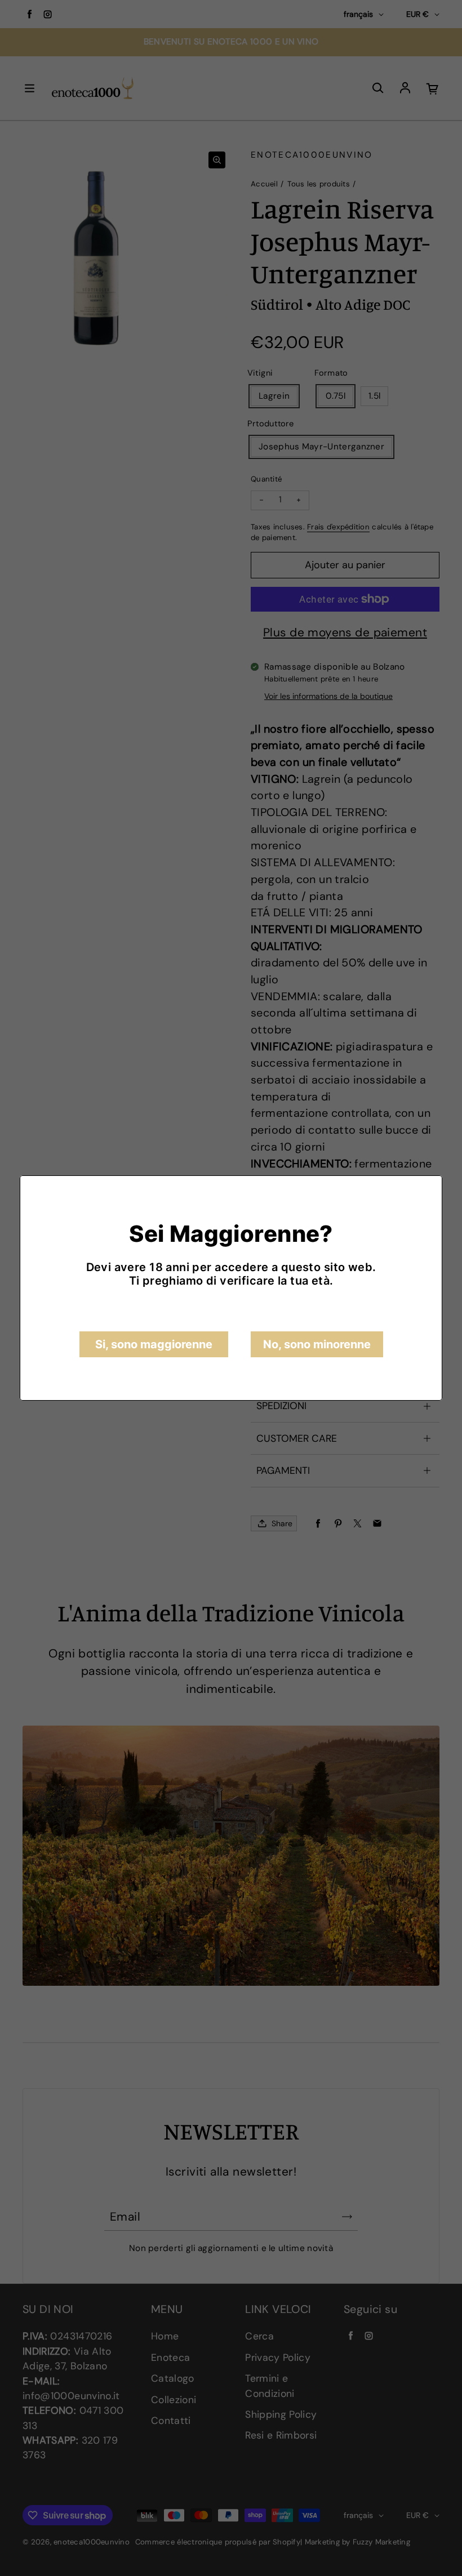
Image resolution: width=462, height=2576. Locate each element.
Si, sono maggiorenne (154, 1344)
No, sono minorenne (317, 1344)
